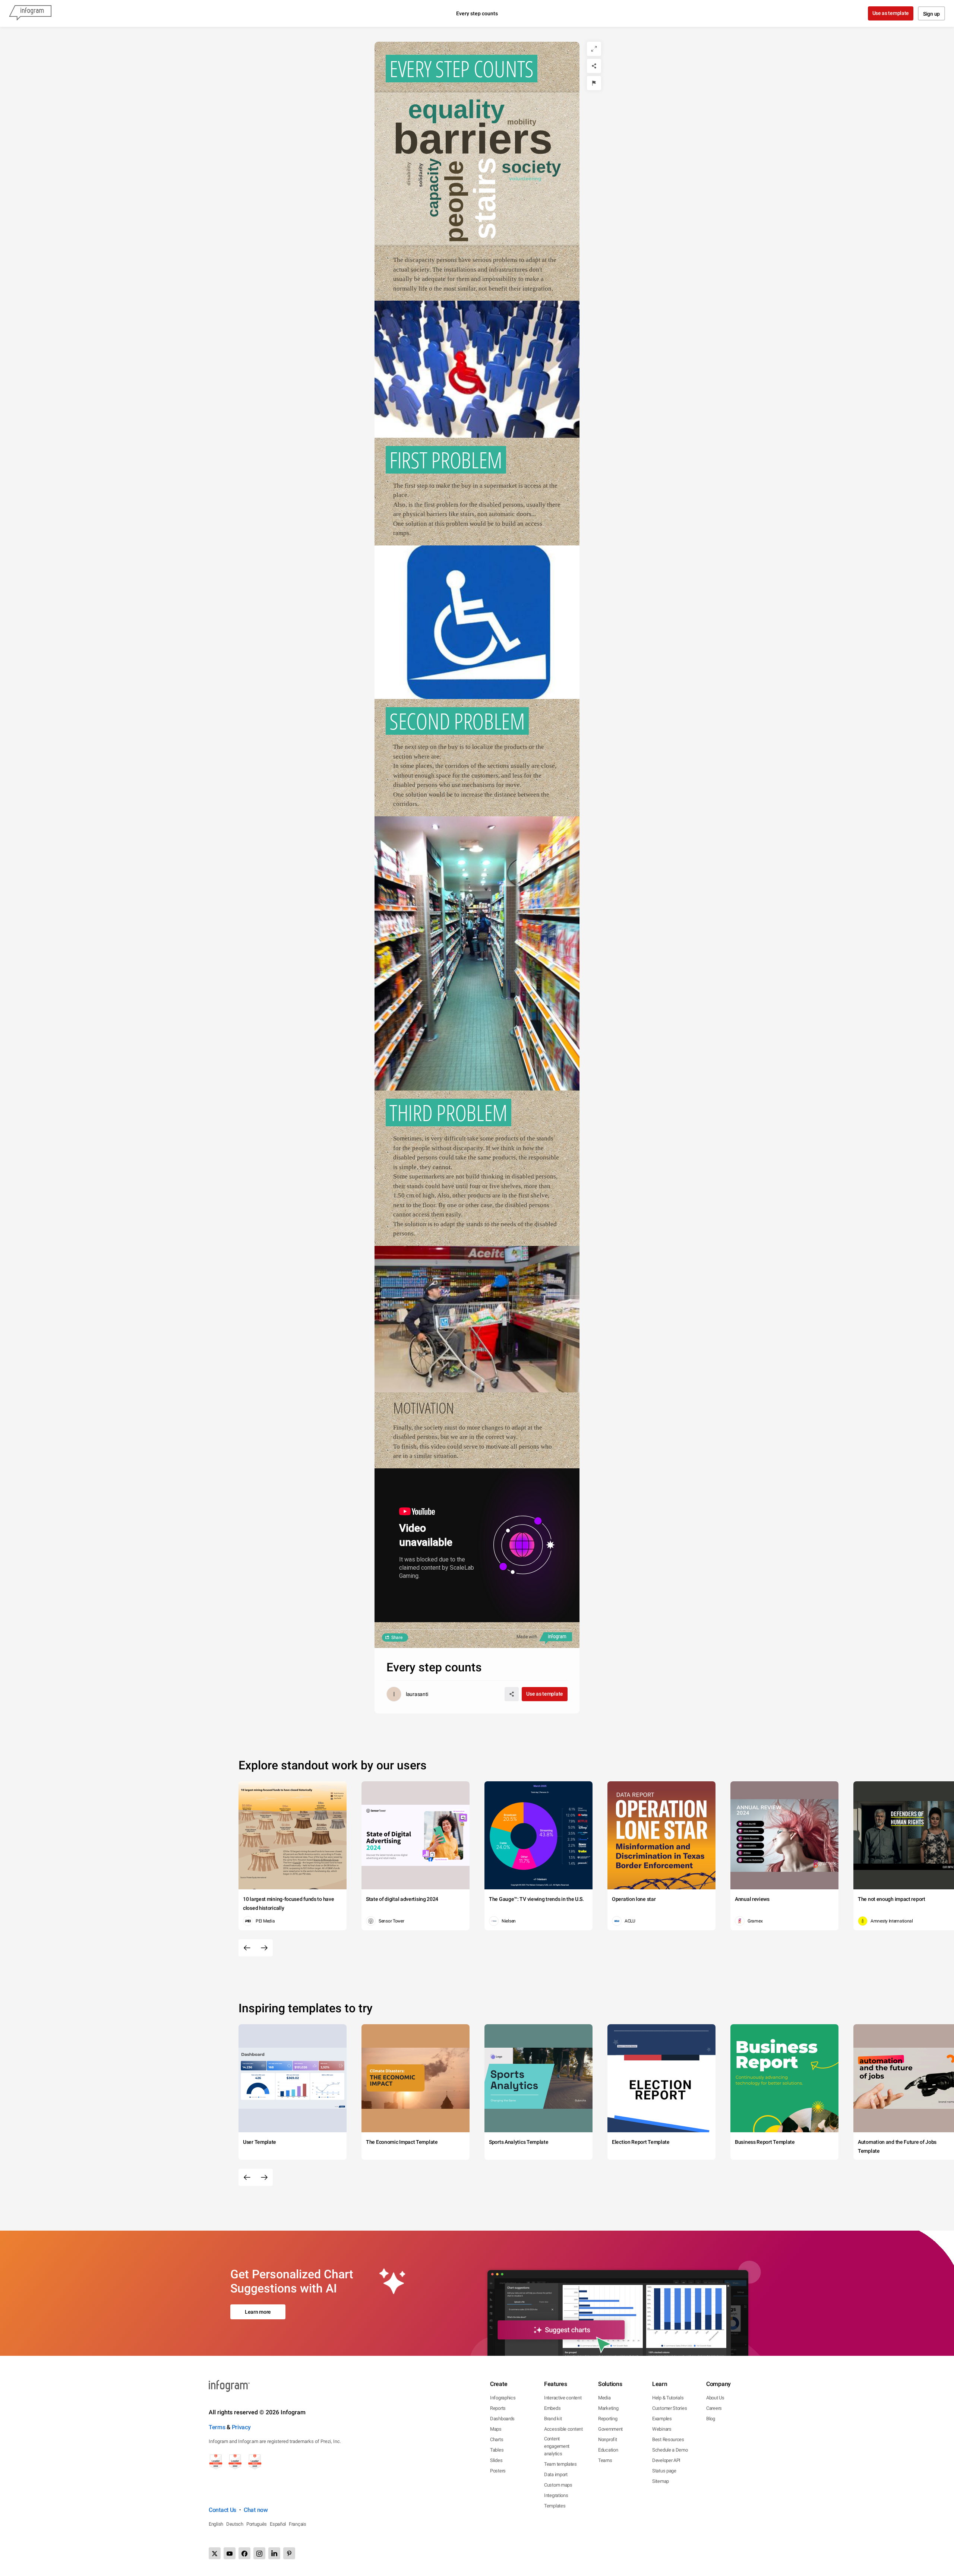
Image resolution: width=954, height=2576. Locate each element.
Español (278, 2524)
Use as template (891, 13)
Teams (605, 2460)
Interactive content (563, 2398)
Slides (496, 2460)
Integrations (556, 2495)
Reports (498, 2408)
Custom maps (558, 2485)
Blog (711, 2419)
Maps (496, 2429)
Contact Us (222, 2510)
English (216, 2524)
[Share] (594, 66)
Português (257, 2524)
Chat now (256, 2510)
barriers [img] (473, 139)
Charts (497, 2439)
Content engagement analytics (557, 2446)
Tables (497, 2450)
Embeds (552, 2408)
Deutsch (235, 2524)
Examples (662, 2419)
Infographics (503, 2398)
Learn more (258, 2312)
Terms (217, 2427)
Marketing (608, 2408)
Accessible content (563, 2429)
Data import (556, 2474)
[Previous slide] (247, 1948)
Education (608, 2450)
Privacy (241, 2427)
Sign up (931, 14)
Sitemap (661, 2481)
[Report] (594, 83)
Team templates (560, 2464)
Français (298, 2524)
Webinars (662, 2429)
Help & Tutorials (668, 2398)
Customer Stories (669, 2408)
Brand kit (553, 2419)
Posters (498, 2471)
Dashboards (502, 2419)
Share (397, 1637)
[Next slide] (264, 1948)
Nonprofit (607, 2439)
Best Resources (668, 2439)
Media (604, 2398)
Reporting (608, 2419)
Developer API (666, 2460)
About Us (715, 2398)
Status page (664, 2471)
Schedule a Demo (670, 2450)
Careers (714, 2408)
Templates (555, 2506)
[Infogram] (30, 13)
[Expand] (594, 49)
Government (610, 2429)
